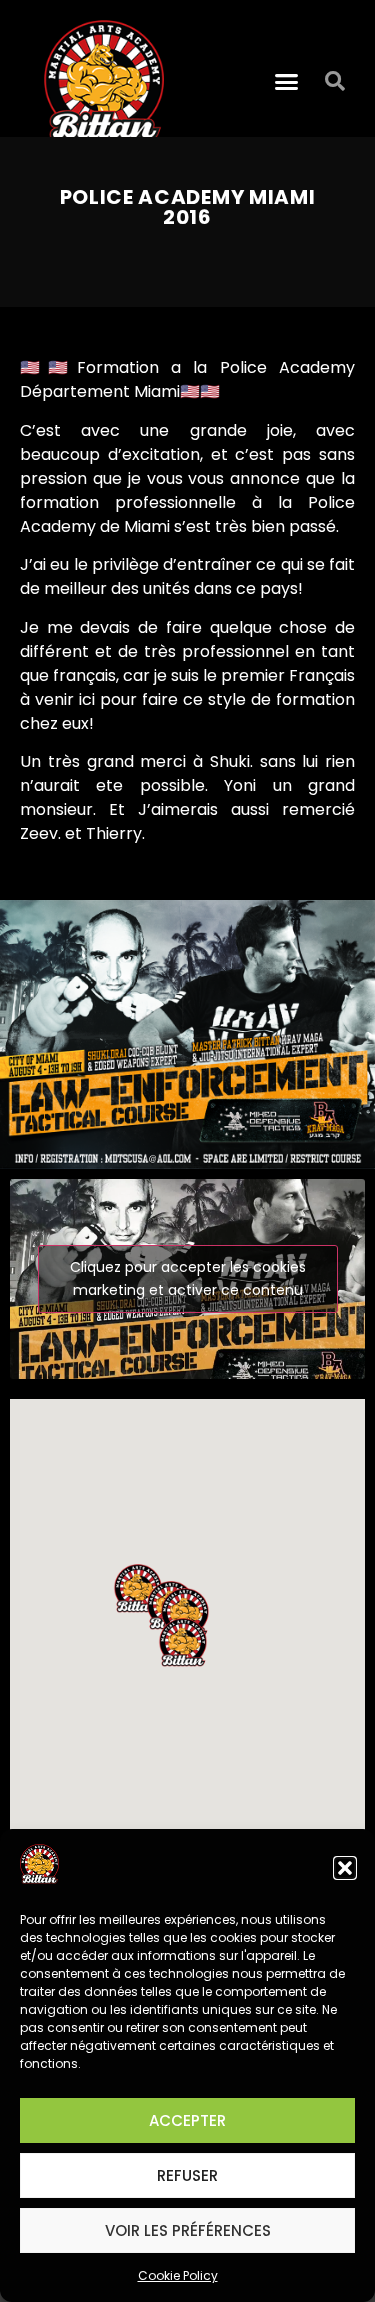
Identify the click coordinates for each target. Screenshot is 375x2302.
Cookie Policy (178, 2275)
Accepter (187, 2120)
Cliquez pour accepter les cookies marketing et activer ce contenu (188, 1278)
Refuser (187, 2175)
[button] (345, 1868)
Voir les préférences (188, 2230)
